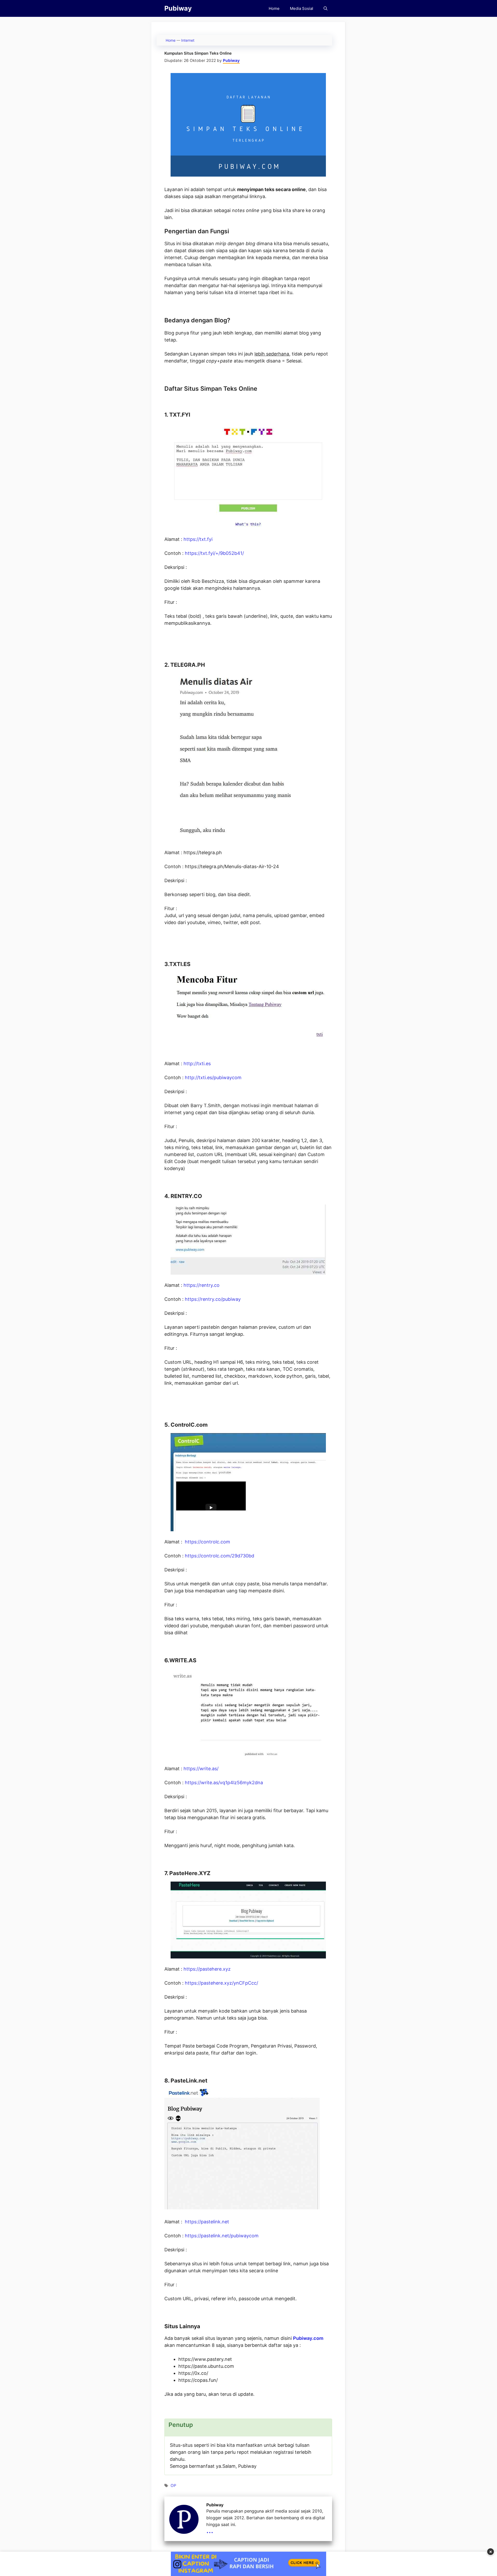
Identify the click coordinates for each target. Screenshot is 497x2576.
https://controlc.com (207, 1542)
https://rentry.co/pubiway (213, 1299)
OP (173, 2486)
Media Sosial (302, 8)
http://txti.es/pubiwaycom (213, 1077)
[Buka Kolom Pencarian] (326, 8)
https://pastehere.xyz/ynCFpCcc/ (221, 1983)
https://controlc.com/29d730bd (220, 1556)
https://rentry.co (202, 1285)
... (210, 2530)
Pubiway (178, 8)
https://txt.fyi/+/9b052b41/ (214, 553)
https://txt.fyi (198, 539)
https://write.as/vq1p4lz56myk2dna (224, 1783)
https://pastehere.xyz (207, 1969)
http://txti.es (197, 1064)
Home (274, 8)
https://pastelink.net (207, 2222)
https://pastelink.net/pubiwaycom (222, 2236)
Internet (188, 40)
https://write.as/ (201, 1769)
